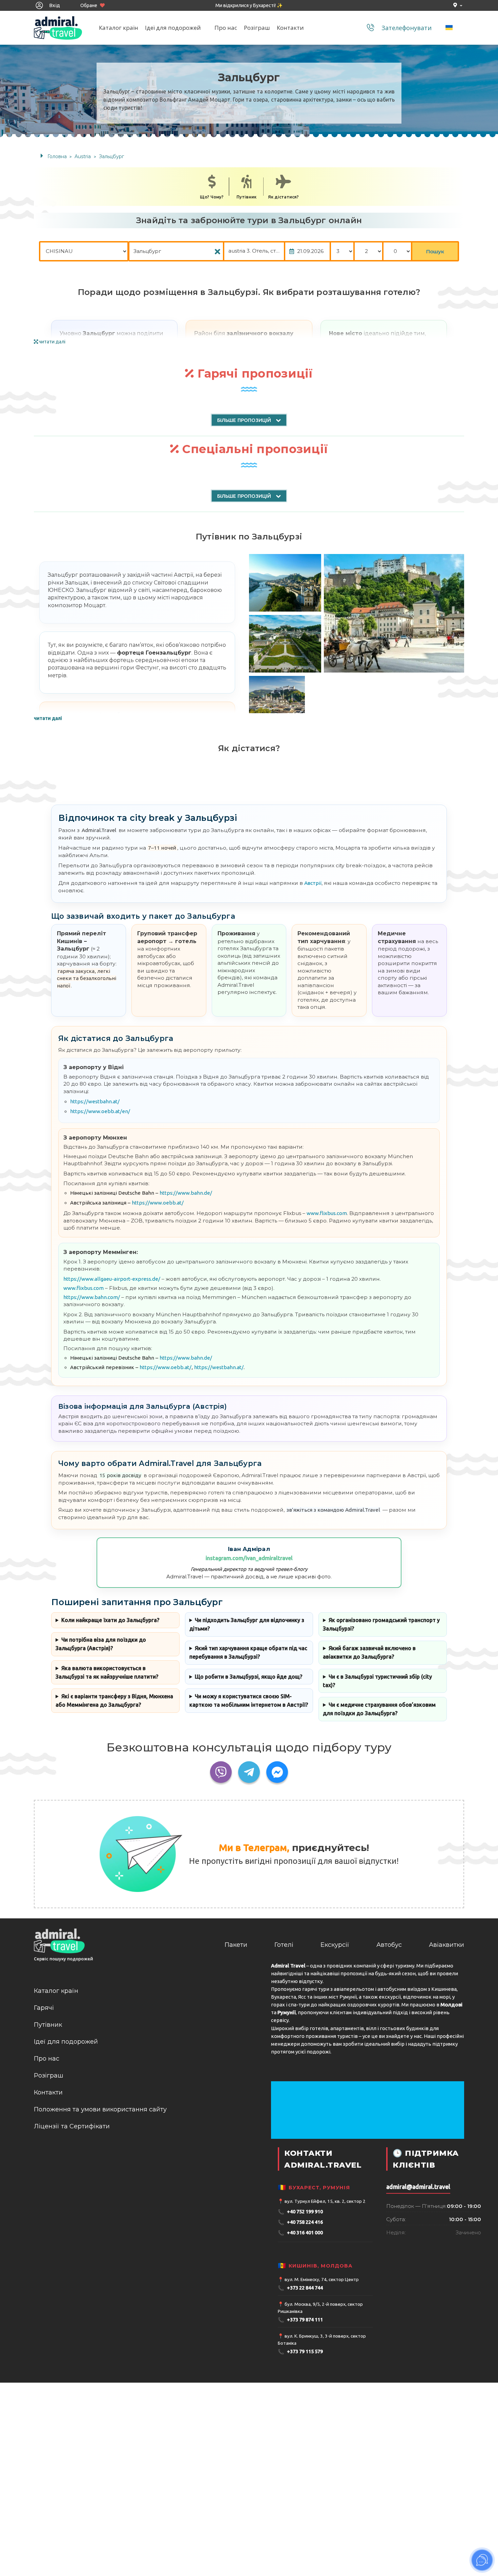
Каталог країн (119, 28)
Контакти (290, 28)
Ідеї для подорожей (173, 28)
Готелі (284, 1945)
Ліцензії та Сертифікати (72, 2126)
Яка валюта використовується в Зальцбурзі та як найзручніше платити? (107, 1672)
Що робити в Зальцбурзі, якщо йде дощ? (248, 1677)
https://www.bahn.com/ (92, 1297)
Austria (83, 156)
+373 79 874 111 (300, 2320)
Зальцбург (111, 156)
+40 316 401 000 (300, 2233)
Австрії (313, 883)
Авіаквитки (447, 1945)
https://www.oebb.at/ (158, 1203)
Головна (57, 156)
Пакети (236, 1945)
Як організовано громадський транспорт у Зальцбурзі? (381, 1624)
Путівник (246, 197)
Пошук (435, 251)
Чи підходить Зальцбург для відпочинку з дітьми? (247, 1624)
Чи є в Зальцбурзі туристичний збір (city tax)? (377, 1681)
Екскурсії (335, 1945)
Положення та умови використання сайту (100, 2109)
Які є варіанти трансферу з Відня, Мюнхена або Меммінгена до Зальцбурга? (114, 1700)
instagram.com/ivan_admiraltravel (249, 1558)
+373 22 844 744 (300, 2288)
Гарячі (44, 2008)
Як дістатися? (283, 197)
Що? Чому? (212, 197)
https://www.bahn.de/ (186, 1193)
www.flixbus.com (327, 1213)
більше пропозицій (245, 420)
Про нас (226, 28)
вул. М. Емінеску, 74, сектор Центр (322, 2279)
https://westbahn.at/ (95, 1101)
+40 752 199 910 (300, 2212)
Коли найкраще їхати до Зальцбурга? (110, 1620)
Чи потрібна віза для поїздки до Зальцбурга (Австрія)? (101, 1644)
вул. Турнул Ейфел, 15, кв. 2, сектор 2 (325, 2201)
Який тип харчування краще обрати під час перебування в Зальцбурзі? (248, 1652)
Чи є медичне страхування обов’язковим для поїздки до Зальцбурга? (379, 1709)
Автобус (389, 1945)
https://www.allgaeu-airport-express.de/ (112, 1279)
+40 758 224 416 (300, 2222)
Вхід (54, 5)
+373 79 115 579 (300, 2352)
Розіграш (257, 28)
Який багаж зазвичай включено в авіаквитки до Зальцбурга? (369, 1652)
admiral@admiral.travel (418, 2187)
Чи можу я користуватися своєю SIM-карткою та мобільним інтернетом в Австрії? (249, 1700)
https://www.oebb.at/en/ (100, 1111)
